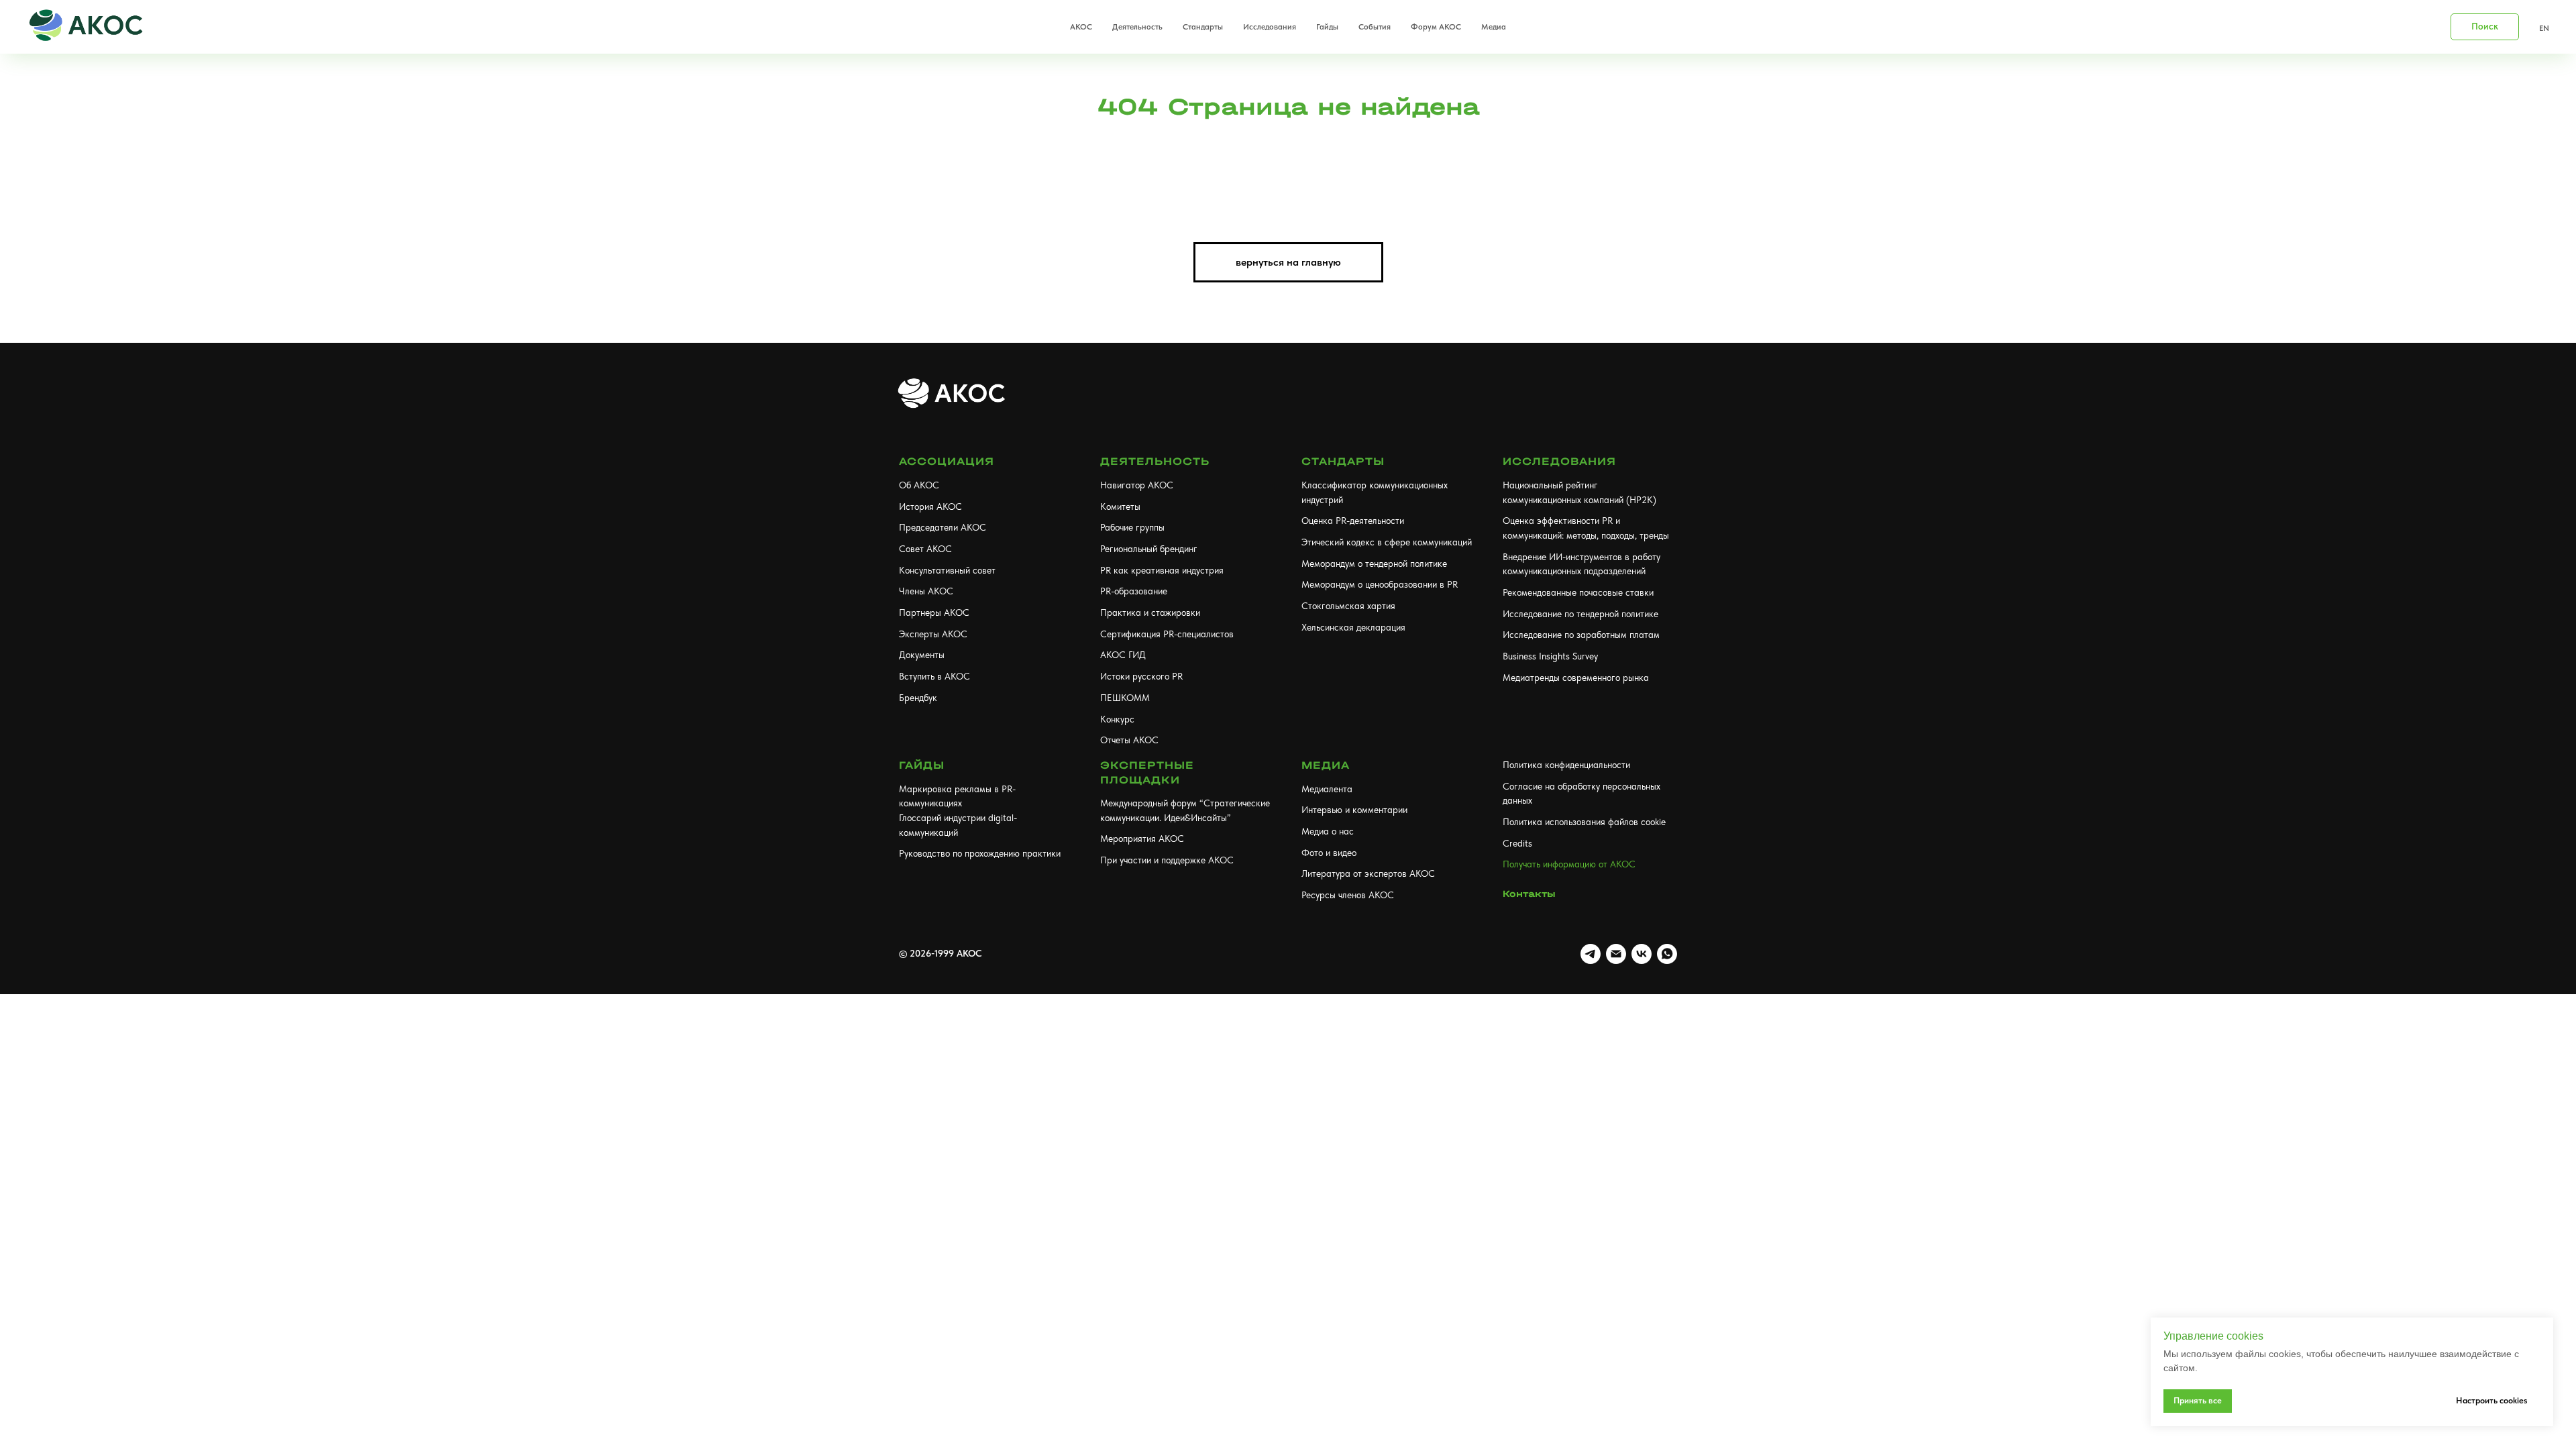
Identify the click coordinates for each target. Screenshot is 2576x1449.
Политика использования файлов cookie (1584, 822)
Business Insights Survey (1550, 656)
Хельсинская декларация (1353, 627)
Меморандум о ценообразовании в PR (1380, 584)
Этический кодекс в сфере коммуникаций (1387, 542)
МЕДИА (1326, 765)
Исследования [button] (1270, 27)
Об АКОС (919, 485)
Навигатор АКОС (1137, 485)
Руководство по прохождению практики (980, 853)
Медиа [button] (1494, 27)
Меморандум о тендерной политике (1374, 563)
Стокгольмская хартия (1348, 606)
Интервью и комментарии (1354, 810)
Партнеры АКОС (934, 612)
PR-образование (1134, 591)
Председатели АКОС (943, 527)
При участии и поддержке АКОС (1167, 860)
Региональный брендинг (1149, 549)
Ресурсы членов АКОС (1348, 895)
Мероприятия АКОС (1142, 839)
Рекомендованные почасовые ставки (1578, 592)
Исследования (1559, 461)
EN (2544, 28)
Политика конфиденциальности (1566, 765)
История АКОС (930, 506)
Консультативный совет (947, 570)
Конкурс (1117, 719)
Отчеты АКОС (1129, 740)
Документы (922, 655)
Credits (1517, 843)
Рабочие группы (1132, 527)
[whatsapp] (1667, 954)
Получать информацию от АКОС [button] (1569, 864)
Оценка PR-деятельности (1353, 521)
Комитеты (1120, 506)
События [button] (1375, 27)
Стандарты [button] (1203, 27)
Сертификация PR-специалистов (1167, 634)
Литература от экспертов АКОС (1368, 873)
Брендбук (918, 698)
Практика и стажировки (1150, 612)
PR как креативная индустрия (1162, 570)
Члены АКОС (926, 591)
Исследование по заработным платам (1581, 635)
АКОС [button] (1081, 27)
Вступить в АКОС (934, 676)
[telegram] (1591, 954)
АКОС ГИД (1123, 655)
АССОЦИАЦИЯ (947, 461)
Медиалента (1327, 789)
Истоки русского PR (1141, 676)
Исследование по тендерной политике (1580, 614)
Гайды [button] (1327, 27)
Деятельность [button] (1137, 27)
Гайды (922, 765)
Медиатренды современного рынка (1576, 678)
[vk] (1642, 954)
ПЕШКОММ (1125, 698)
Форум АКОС (1436, 27)
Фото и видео (1329, 853)
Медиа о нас (1328, 831)
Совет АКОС (925, 549)
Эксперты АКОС (933, 634)
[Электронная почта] (1616, 954)
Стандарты (1343, 461)
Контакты (1529, 894)
